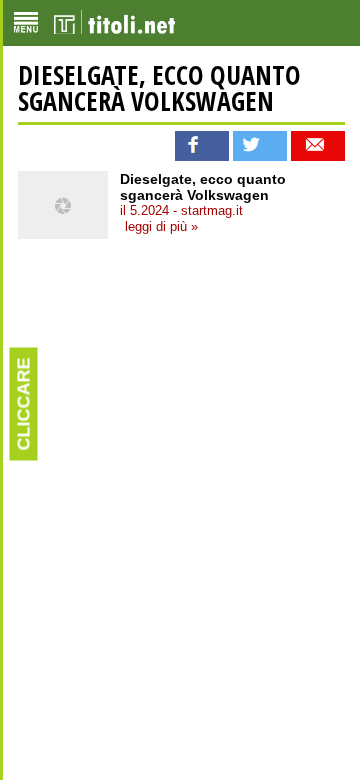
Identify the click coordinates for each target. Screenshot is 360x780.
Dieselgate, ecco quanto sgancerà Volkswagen (159, 88)
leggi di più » (161, 226)
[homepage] (114, 23)
